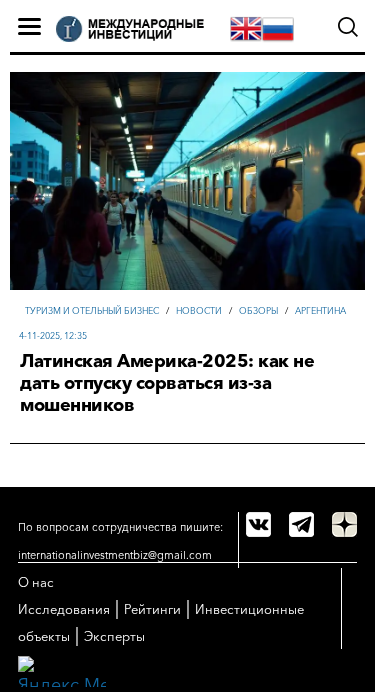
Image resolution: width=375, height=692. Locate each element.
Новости (199, 310)
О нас (36, 582)
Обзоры (258, 310)
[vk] (258, 524)
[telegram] (301, 524)
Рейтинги (152, 609)
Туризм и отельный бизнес (92, 310)
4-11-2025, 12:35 (53, 335)
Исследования (64, 609)
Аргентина (320, 310)
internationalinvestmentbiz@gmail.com (115, 555)
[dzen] (344, 524)
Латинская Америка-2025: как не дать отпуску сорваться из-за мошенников (167, 383)
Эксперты (114, 636)
